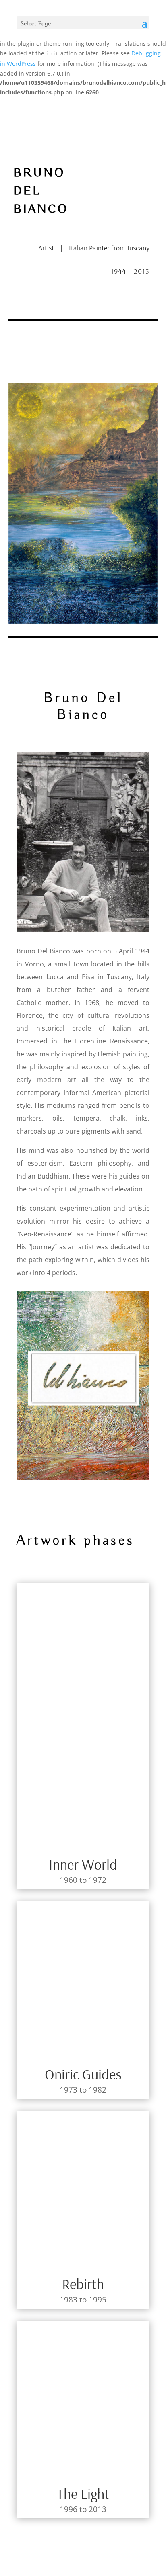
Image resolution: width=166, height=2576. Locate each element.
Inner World (83, 1864)
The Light (83, 2493)
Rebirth (83, 2284)
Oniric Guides (83, 2074)
